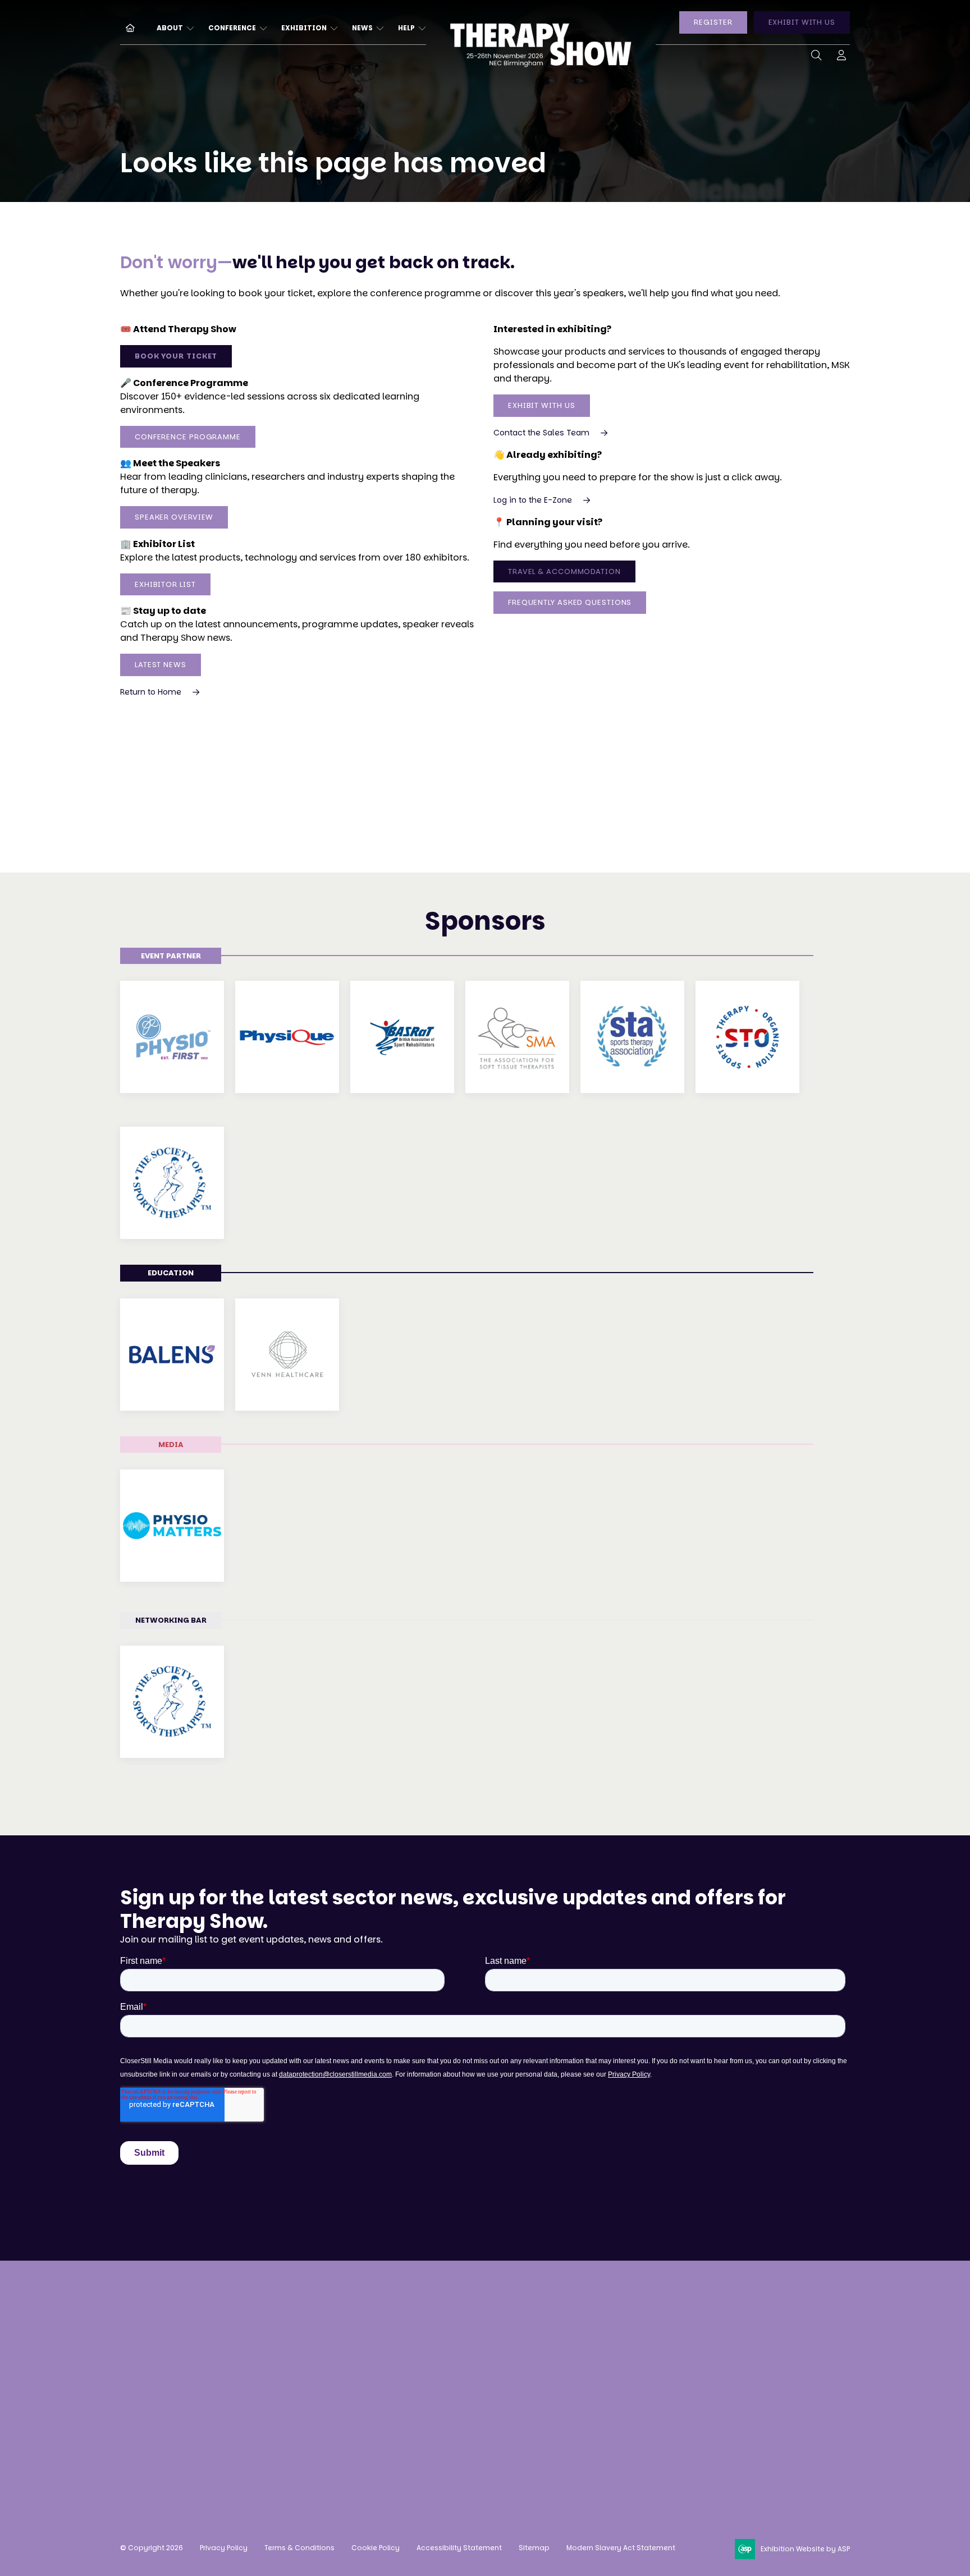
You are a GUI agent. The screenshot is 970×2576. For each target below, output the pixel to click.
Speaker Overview (174, 517)
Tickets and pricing (327, 2337)
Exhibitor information (485, 2359)
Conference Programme (188, 437)
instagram (596, 2416)
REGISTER (713, 22)
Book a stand (465, 2316)
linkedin (652, 2416)
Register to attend (323, 2316)
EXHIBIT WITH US (802, 22)
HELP (406, 28)
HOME (126, 27)
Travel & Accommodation (564, 571)
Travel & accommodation (341, 2401)
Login (841, 58)
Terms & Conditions (299, 2548)
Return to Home (151, 692)
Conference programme (337, 2359)
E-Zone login (464, 2379)
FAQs (294, 2421)
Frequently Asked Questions (570, 602)
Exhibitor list (165, 584)
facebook (624, 2416)
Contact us (145, 2434)
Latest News (161, 665)
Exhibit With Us (542, 405)
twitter (680, 2416)
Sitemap (534, 2548)
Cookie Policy (376, 2548)
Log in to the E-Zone (533, 500)
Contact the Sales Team (541, 433)
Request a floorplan (480, 2337)
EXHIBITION (304, 28)
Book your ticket (176, 356)
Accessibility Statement (459, 2548)
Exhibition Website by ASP (805, 2549)
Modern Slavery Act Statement (621, 2548)
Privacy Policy (224, 2548)
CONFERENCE (232, 28)
